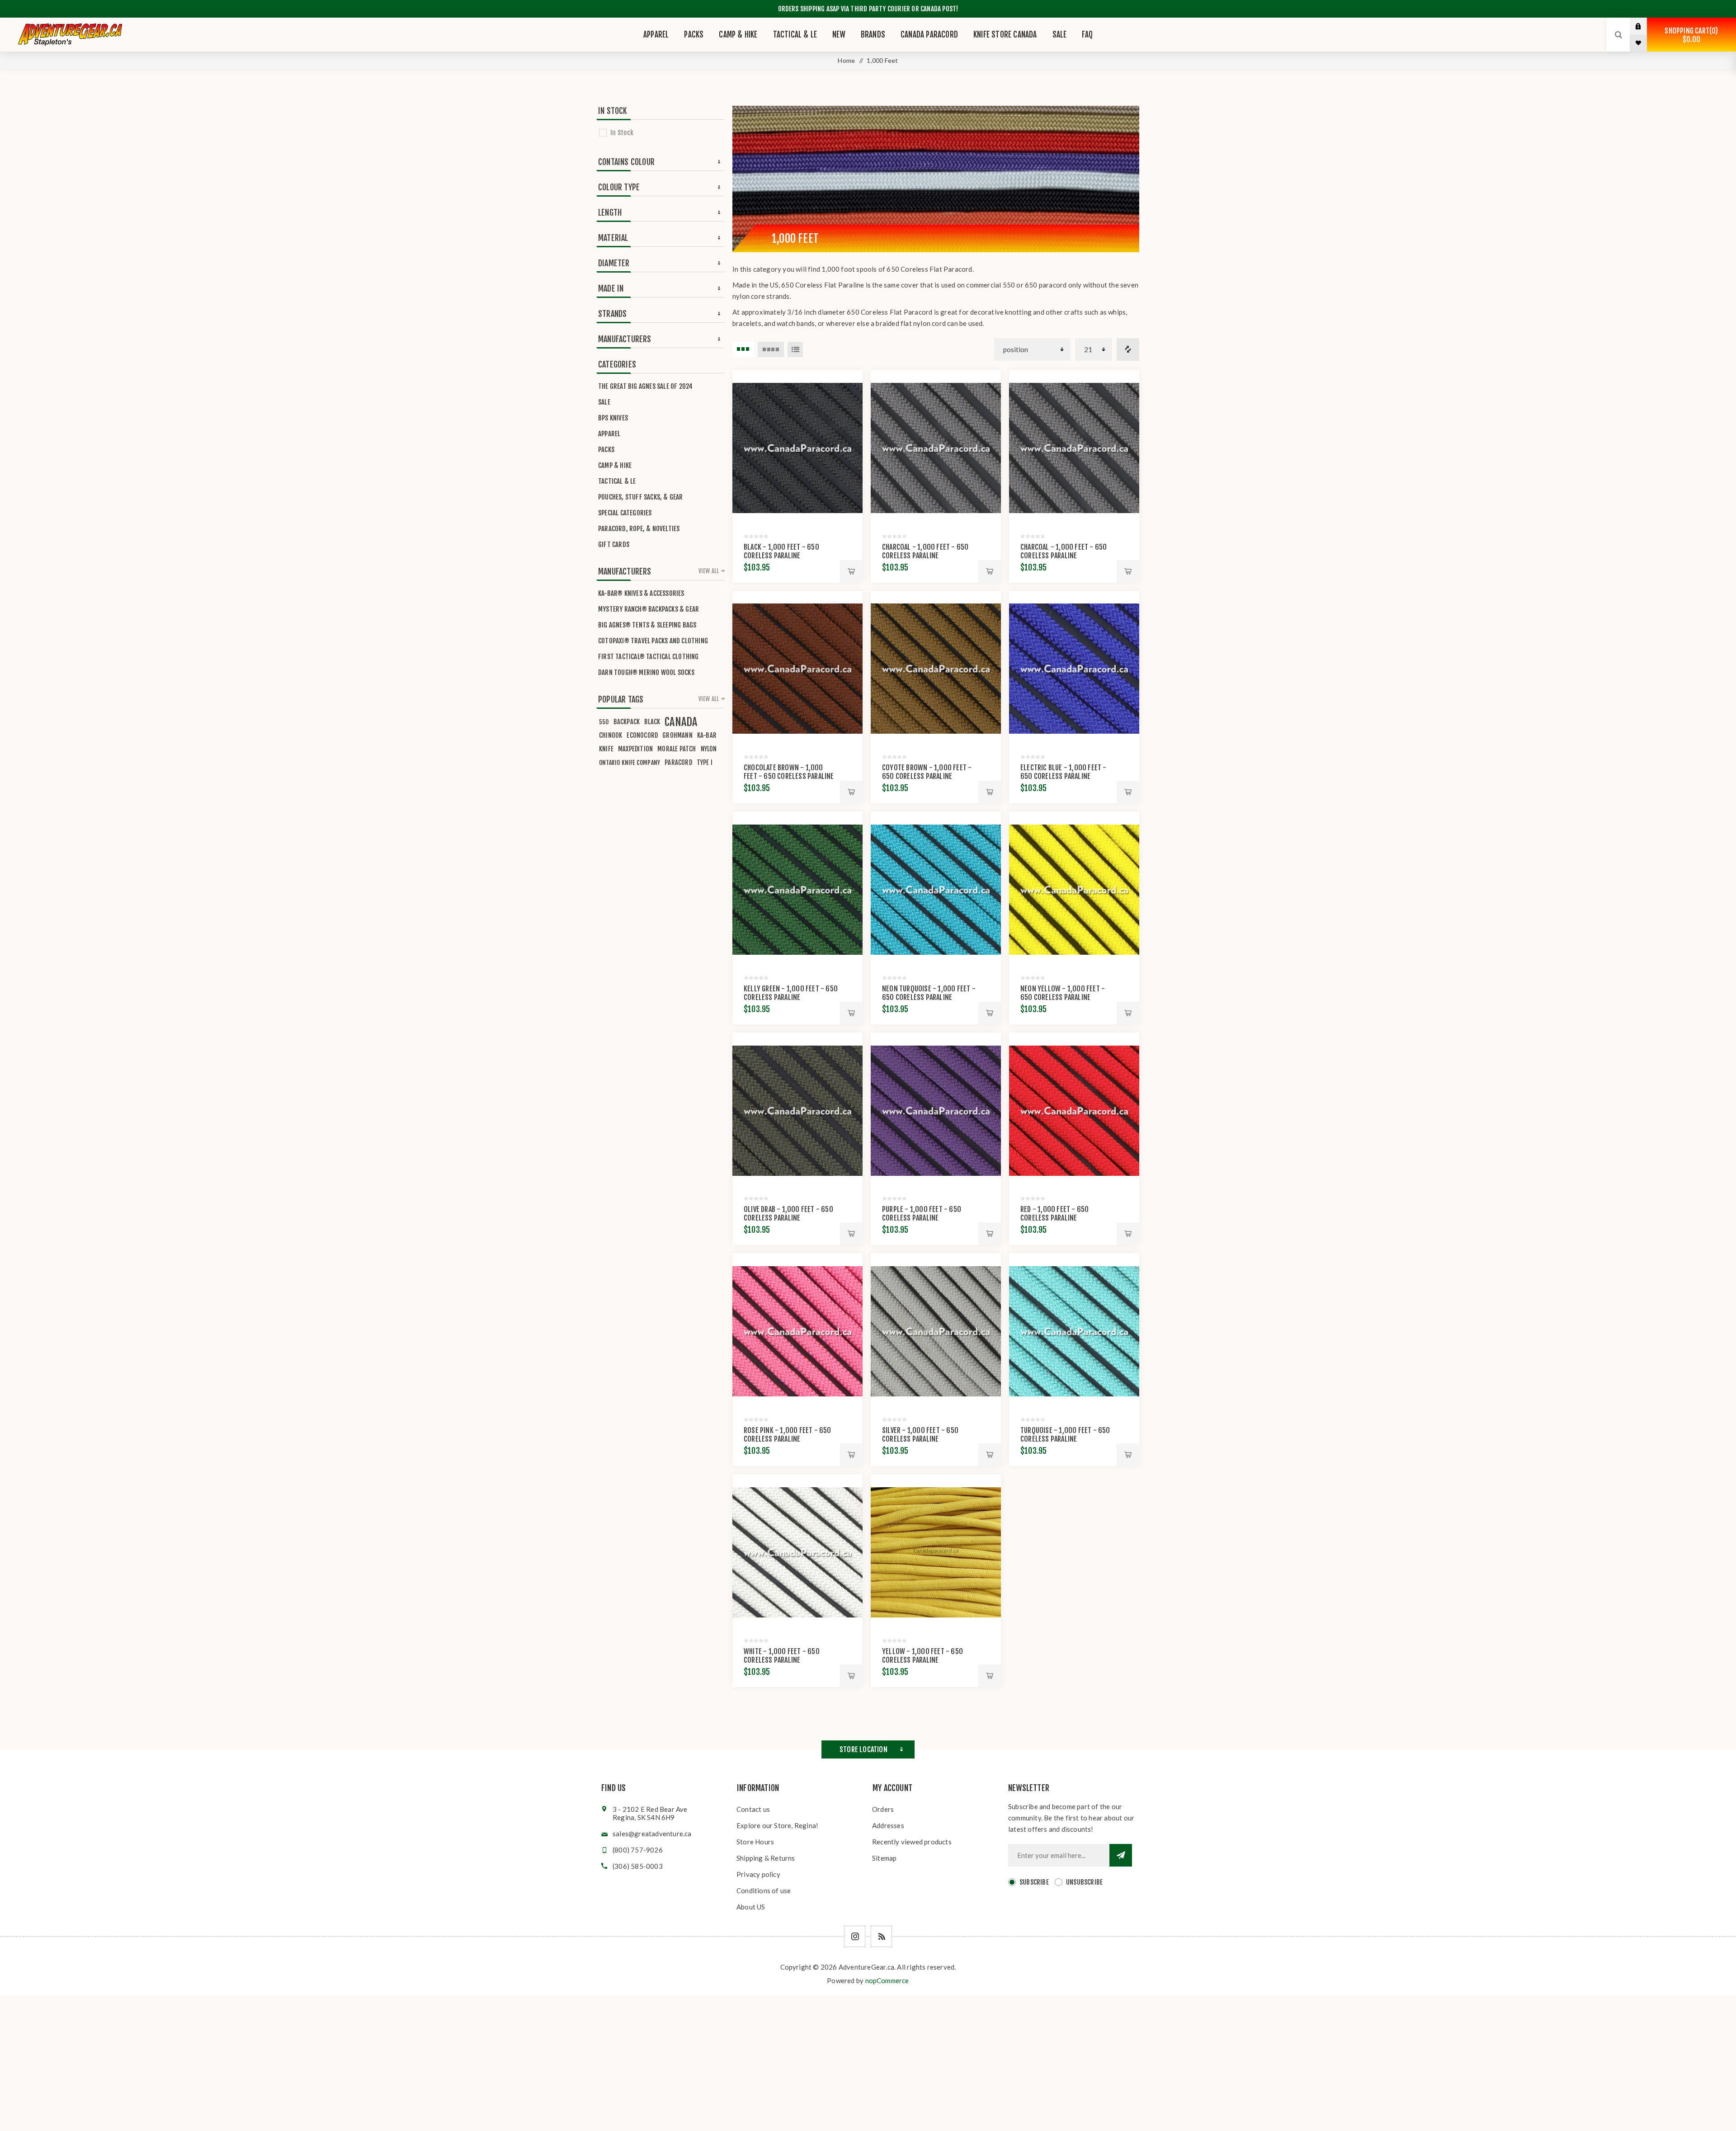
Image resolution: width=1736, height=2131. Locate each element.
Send (1121, 1855)
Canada (681, 722)
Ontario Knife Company (630, 762)
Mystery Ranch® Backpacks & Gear (649, 609)
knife (606, 749)
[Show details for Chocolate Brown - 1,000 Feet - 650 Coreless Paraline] (797, 669)
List (795, 349)
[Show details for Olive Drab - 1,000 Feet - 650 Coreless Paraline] (797, 1111)
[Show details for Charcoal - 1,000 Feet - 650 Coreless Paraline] (936, 448)
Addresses (888, 1825)
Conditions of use (764, 1891)
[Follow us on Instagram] (855, 1936)
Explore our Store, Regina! (777, 1825)
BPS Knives (613, 418)
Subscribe (1034, 1882)
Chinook (611, 735)
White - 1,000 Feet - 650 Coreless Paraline (782, 1656)
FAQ (1087, 35)
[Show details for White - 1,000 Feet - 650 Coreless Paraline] (797, 1552)
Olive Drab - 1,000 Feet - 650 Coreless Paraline (788, 1214)
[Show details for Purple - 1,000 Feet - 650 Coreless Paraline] (936, 1111)
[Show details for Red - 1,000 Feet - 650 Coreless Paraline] (1074, 1111)
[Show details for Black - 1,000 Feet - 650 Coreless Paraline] (797, 448)
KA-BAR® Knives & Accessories (641, 593)
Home (846, 60)
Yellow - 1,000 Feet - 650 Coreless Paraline (922, 1656)
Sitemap (884, 1858)
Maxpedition (635, 749)
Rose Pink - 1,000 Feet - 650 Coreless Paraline (788, 1435)
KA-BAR (707, 735)
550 (604, 722)
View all (709, 571)
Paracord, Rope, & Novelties (639, 529)
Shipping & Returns (766, 1858)
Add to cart (851, 571)
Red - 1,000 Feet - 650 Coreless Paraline (1054, 1214)
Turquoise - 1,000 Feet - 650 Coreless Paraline (1065, 1435)
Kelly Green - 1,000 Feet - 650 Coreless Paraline (791, 993)
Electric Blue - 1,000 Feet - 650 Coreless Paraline (1064, 772)
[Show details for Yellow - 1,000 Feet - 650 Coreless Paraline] (936, 1552)
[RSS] (881, 1936)
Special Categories (625, 513)
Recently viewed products (912, 1842)
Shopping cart (1690, 35)
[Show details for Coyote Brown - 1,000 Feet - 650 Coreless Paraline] (936, 669)
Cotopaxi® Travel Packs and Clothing (653, 641)
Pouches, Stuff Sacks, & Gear (641, 497)
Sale (604, 402)
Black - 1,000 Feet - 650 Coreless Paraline (781, 551)
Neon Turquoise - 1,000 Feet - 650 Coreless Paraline (929, 993)
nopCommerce (887, 1980)
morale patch (677, 749)
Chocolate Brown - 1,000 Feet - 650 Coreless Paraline (789, 772)
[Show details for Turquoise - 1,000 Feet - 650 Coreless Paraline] (1074, 1331)
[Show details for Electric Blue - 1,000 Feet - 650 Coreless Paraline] (1074, 669)
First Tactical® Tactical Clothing (649, 657)
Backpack (627, 722)
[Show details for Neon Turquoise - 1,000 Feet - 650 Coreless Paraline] (936, 890)
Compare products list (1128, 349)
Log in (1645, 26)
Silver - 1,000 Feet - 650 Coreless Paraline (920, 1435)
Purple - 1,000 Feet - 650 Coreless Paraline (922, 1214)
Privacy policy (758, 1874)
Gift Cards (614, 545)
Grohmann (677, 735)
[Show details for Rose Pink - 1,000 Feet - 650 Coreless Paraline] (797, 1331)
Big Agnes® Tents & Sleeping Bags (647, 625)
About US (751, 1907)
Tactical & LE (617, 481)
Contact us (753, 1809)
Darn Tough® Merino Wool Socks (646, 672)
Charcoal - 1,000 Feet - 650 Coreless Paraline (925, 551)
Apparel (609, 434)
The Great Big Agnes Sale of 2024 (645, 386)
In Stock (622, 133)
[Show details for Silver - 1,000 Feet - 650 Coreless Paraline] (936, 1331)
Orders (883, 1809)
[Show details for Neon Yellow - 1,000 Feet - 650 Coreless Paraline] (1074, 890)
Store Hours (755, 1842)
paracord (678, 762)
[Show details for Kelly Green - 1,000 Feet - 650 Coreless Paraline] (797, 890)
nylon (709, 749)
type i (705, 762)
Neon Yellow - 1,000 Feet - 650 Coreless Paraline (1063, 993)
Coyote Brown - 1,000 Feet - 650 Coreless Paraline (927, 772)
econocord (642, 735)
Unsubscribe (1084, 1882)
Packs (606, 450)
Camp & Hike (615, 465)
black (652, 722)
